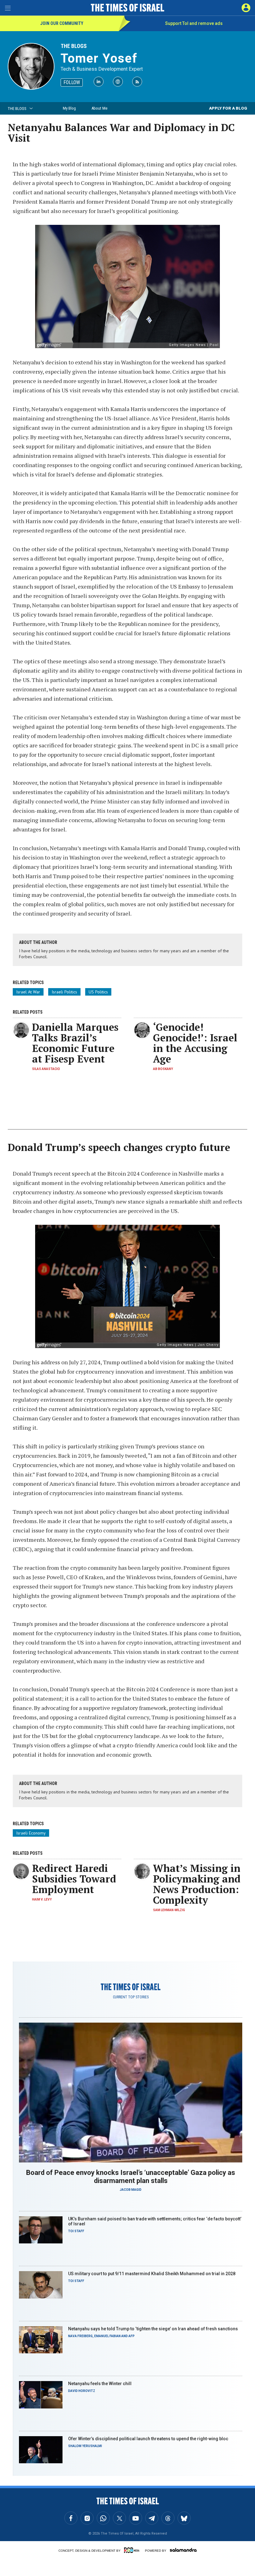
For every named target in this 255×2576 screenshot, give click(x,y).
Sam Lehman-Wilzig (169, 1910)
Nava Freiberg (80, 2336)
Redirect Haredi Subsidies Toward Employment (74, 1879)
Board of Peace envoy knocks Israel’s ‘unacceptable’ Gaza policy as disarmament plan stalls (131, 2177)
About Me (99, 108)
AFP (132, 2336)
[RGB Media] (133, 2550)
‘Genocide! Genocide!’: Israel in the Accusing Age (195, 1043)
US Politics (98, 992)
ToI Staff (76, 2231)
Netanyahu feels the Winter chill (100, 2384)
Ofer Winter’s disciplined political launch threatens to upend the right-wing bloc (148, 2439)
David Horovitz (82, 2391)
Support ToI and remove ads (194, 23)
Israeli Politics (64, 992)
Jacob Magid (131, 2190)
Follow (72, 82)
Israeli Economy (31, 1833)
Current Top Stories (131, 1997)
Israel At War (28, 992)
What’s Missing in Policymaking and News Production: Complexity (197, 1884)
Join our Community (62, 23)
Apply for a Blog (228, 108)
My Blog (69, 108)
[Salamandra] (183, 2550)
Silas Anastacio (46, 1069)
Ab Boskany (163, 1069)
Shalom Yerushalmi (85, 2446)
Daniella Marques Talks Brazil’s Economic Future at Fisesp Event (75, 1043)
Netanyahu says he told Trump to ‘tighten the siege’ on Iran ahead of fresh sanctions (153, 2329)
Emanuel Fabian (107, 2336)
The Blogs (74, 46)
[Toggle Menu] (8, 8)
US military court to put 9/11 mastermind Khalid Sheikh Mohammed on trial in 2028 (152, 2274)
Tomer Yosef (99, 58)
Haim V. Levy (42, 1899)
